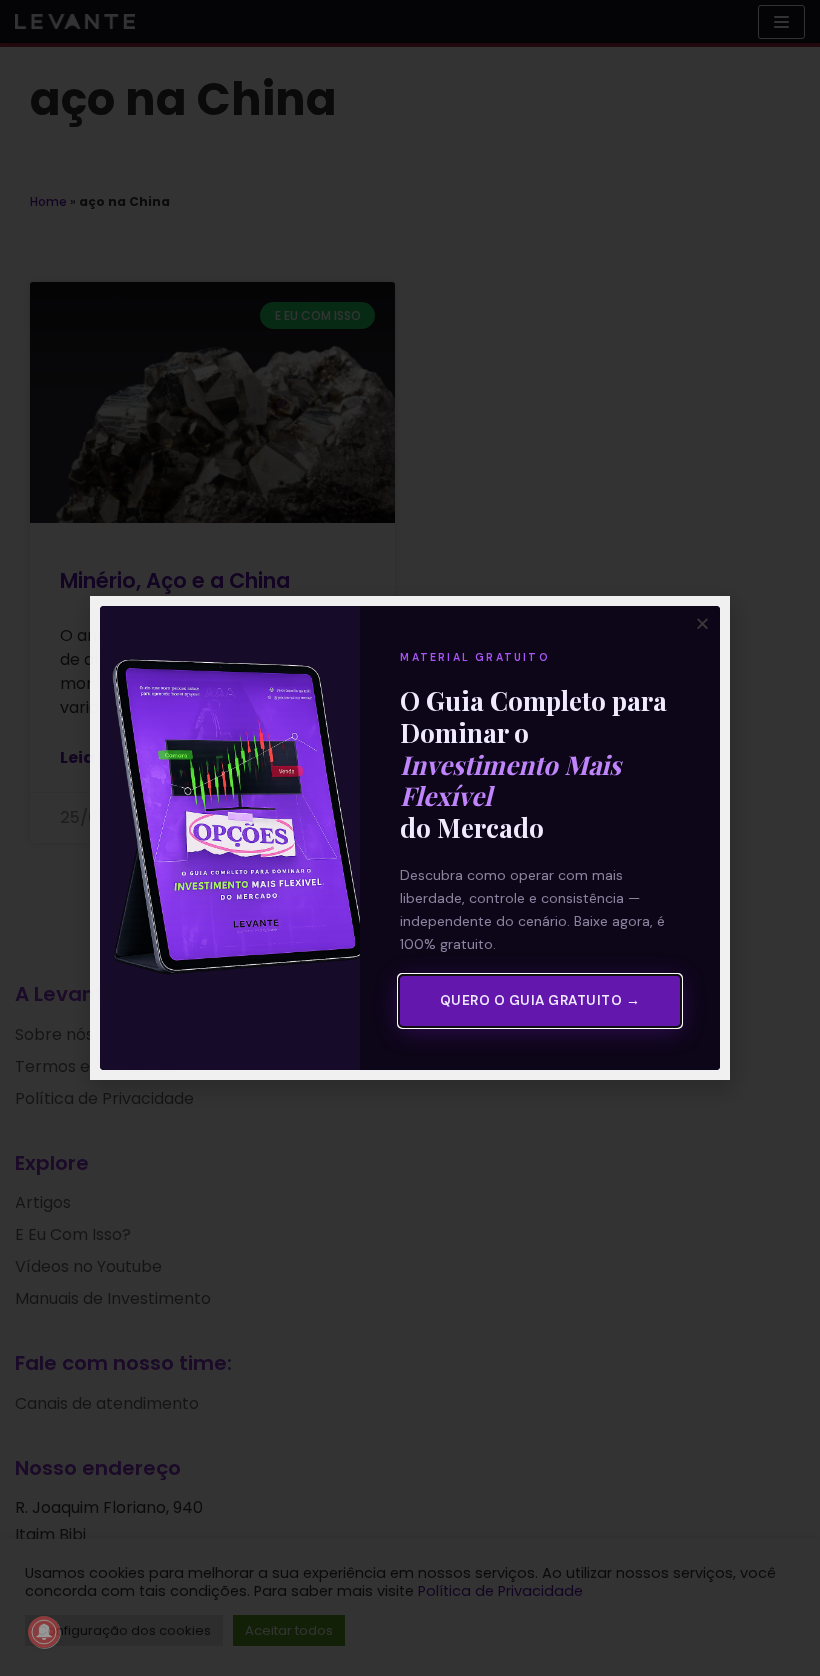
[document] (410, 838)
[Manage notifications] (44, 1632)
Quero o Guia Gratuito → (540, 1000)
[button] (702, 623)
